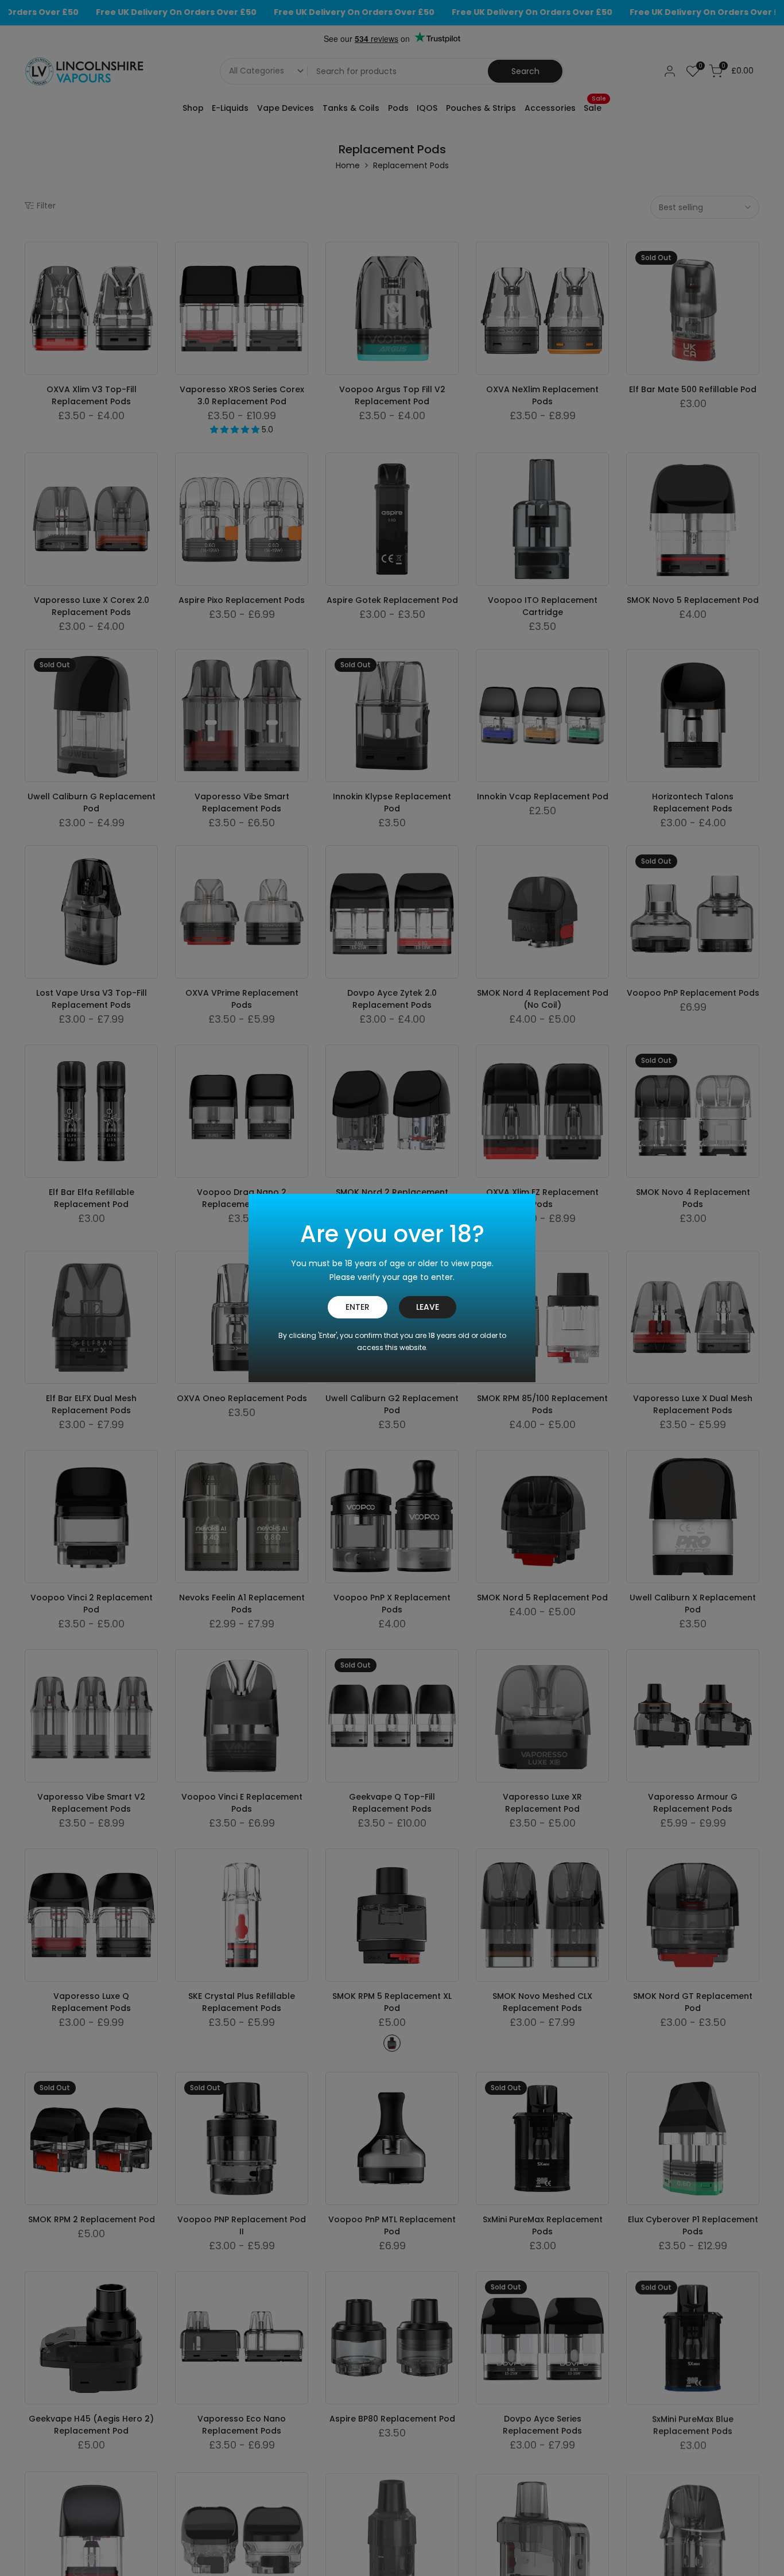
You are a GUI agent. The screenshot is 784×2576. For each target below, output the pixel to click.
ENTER (358, 1307)
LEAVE (428, 1307)
